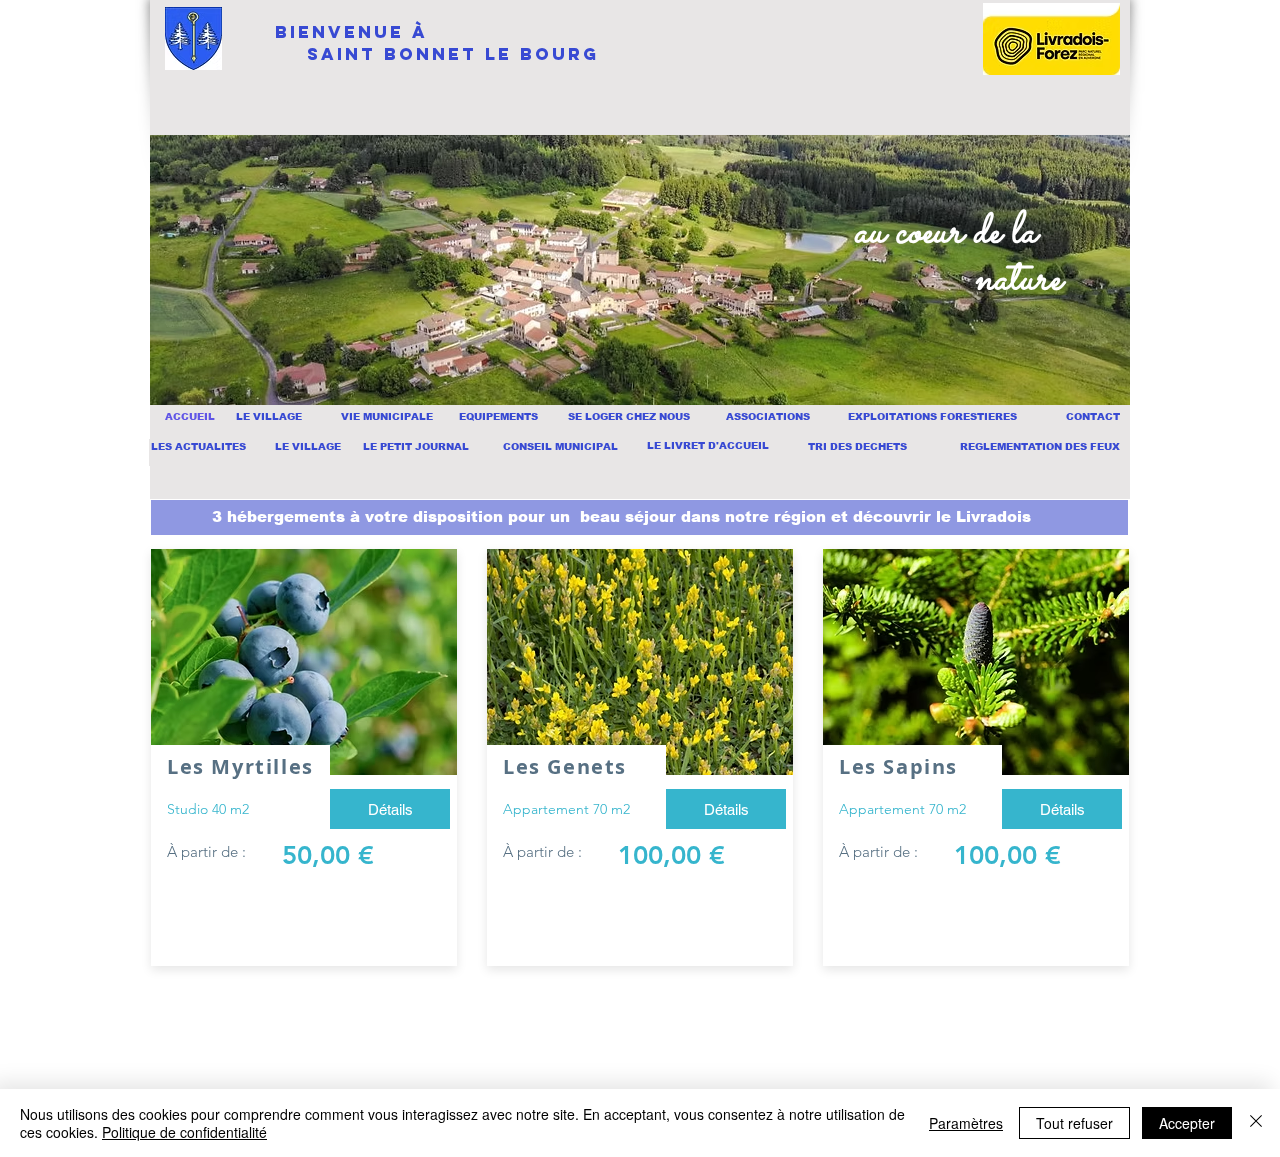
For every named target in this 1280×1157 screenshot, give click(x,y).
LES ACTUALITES (198, 446)
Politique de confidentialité (184, 1132)
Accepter (1187, 1123)
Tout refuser (1074, 1123)
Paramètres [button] (966, 1123)
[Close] (1256, 1123)
